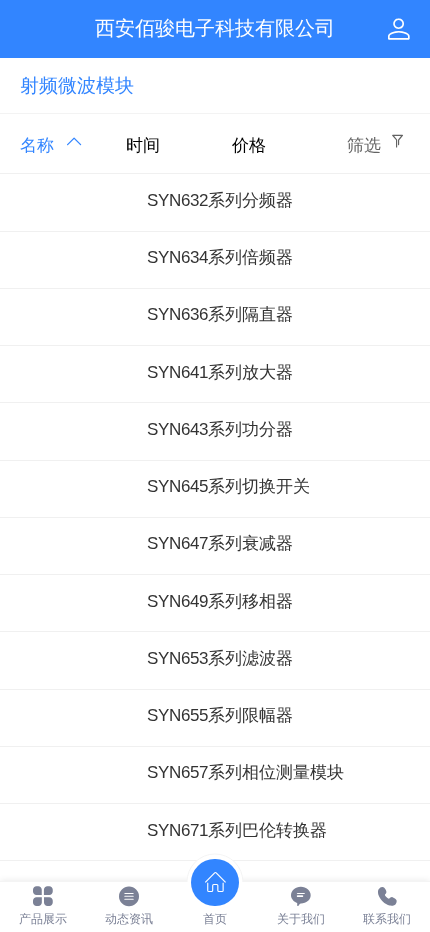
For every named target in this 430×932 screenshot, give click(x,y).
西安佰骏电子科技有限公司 (215, 28)
